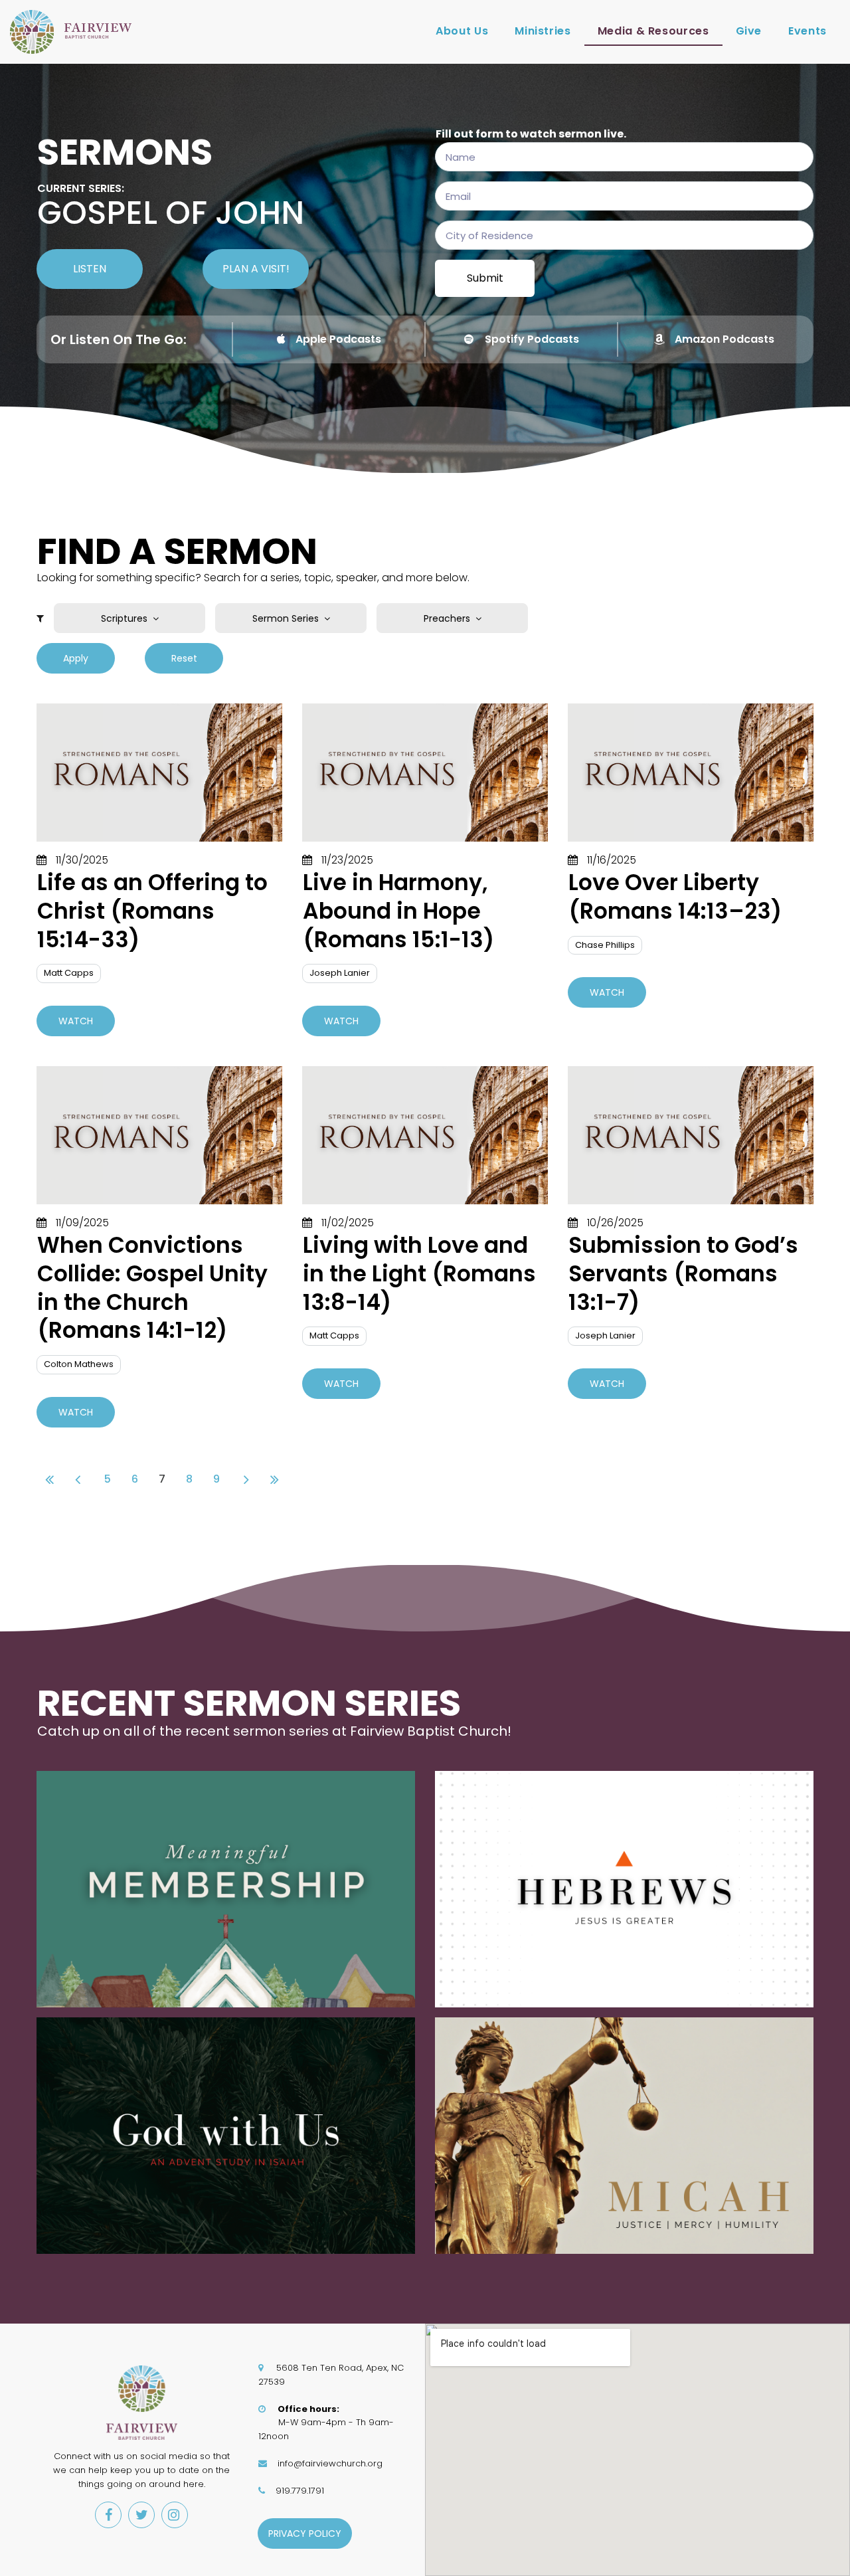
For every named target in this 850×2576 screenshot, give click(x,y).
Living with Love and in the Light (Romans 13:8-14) (419, 1274)
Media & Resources (653, 31)
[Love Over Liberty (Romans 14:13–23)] (691, 773)
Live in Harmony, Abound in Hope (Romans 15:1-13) (398, 911)
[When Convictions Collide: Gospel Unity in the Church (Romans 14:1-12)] (159, 1135)
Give (749, 31)
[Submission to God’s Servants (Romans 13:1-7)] (691, 1135)
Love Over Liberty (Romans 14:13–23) (675, 897)
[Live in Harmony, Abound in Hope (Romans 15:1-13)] (425, 773)
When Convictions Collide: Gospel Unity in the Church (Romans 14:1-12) (152, 1288)
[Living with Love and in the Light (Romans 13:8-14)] (425, 1135)
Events (807, 31)
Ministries (543, 31)
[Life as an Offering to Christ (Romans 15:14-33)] (159, 773)
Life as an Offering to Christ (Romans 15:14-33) (152, 911)
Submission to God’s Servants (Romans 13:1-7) (683, 1274)
